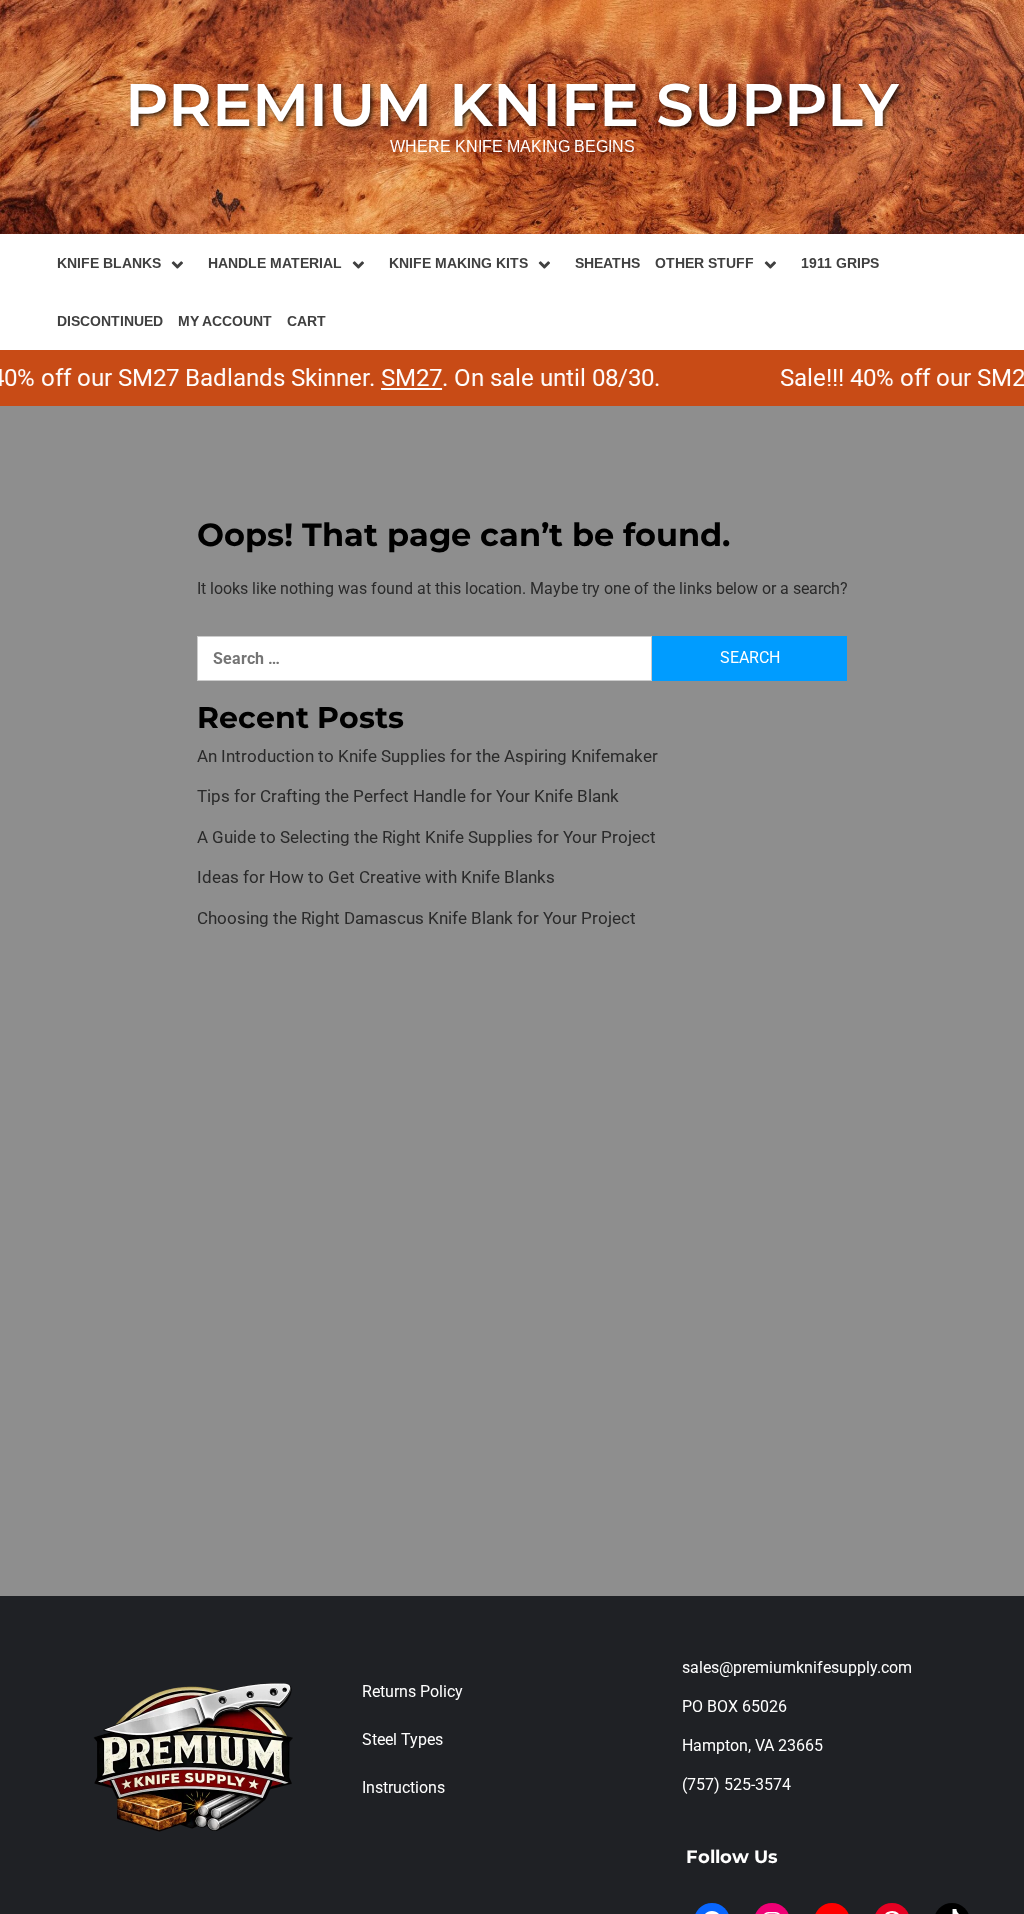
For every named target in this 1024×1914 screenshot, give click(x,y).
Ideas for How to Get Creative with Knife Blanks (376, 877)
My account (225, 321)
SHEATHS (607, 263)
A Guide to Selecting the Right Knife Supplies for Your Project (426, 837)
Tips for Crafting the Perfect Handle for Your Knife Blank (408, 796)
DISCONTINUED (110, 321)
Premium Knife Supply (512, 104)
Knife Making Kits (458, 263)
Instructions (403, 1787)
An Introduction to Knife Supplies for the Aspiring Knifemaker (427, 756)
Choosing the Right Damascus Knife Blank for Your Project (416, 918)
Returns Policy (412, 1691)
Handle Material (275, 263)
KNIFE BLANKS (109, 263)
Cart (306, 321)
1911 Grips (840, 263)
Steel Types (402, 1739)
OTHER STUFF (704, 263)
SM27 (384, 378)
